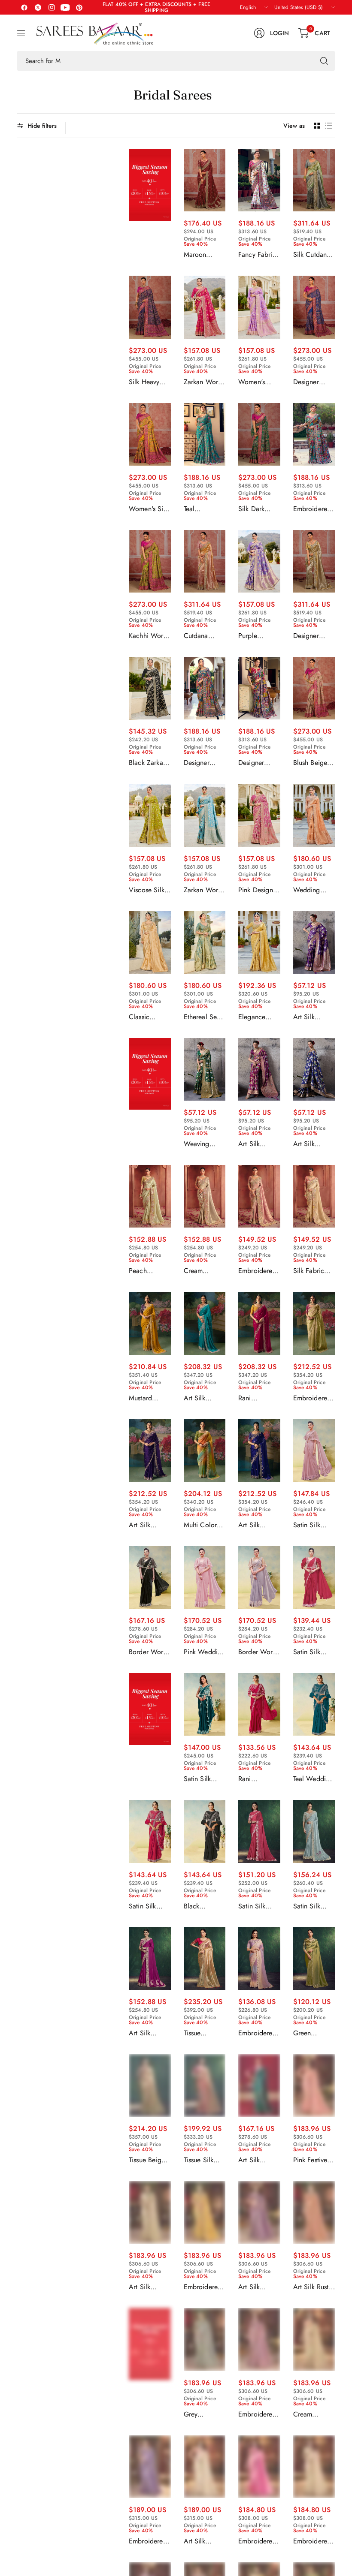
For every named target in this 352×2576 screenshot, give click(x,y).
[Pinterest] (79, 7)
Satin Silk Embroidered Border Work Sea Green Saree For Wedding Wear (312, 1906)
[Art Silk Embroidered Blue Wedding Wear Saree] (259, 1451)
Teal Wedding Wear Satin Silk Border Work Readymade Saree (313, 1779)
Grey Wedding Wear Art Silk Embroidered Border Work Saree (203, 2414)
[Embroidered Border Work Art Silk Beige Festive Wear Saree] (314, 2467)
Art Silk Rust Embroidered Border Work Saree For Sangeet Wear (314, 2287)
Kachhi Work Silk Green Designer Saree (148, 636)
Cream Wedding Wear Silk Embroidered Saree (203, 1271)
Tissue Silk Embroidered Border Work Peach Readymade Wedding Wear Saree (203, 2160)
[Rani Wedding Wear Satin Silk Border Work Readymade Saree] (259, 1704)
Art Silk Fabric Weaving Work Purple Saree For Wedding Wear (312, 1017)
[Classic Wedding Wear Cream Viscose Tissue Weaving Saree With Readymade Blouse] (150, 942)
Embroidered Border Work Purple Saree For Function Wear (148, 2541)
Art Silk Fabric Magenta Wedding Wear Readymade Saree (146, 2033)
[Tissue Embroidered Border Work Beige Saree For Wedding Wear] (205, 1959)
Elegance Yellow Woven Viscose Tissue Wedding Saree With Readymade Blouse (259, 1017)
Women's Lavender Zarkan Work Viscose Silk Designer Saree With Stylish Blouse (258, 382)
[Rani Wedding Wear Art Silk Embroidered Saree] (259, 1323)
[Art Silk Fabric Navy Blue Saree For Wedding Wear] (314, 1069)
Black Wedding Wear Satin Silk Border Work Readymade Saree (201, 1906)
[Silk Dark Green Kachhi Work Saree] (259, 434)
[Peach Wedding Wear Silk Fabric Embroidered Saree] (150, 1196)
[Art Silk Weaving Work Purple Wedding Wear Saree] (259, 1069)
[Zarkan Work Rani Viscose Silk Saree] (205, 307)
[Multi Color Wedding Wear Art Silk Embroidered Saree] (205, 1451)
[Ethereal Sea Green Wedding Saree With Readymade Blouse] (205, 942)
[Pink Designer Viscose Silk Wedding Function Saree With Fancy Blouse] (259, 815)
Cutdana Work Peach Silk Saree (202, 636)
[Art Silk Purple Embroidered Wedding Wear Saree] (150, 1451)
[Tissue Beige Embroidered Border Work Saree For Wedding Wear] (150, 2085)
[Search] (324, 61)
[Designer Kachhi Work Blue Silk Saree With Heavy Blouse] (314, 307)
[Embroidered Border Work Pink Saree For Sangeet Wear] (259, 2339)
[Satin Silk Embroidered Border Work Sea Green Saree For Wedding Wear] (314, 1831)
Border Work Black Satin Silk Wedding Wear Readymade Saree (149, 1652)
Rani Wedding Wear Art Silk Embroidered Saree (258, 1398)
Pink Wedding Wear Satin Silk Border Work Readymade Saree (205, 1652)
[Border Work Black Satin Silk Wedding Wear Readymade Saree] (150, 1577)
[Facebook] (24, 7)
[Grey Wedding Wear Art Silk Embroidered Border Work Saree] (205, 2339)
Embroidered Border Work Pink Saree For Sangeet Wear (257, 2414)
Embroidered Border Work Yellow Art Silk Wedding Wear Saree (204, 2287)
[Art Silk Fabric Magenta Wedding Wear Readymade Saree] (150, 1959)
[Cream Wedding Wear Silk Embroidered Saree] (205, 1196)
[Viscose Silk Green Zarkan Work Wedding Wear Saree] (150, 815)
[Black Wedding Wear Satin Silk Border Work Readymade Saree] (205, 1831)
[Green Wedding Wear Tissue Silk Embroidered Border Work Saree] (314, 1959)
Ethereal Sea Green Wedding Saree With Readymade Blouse (202, 1017)
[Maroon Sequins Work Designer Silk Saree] (205, 180)
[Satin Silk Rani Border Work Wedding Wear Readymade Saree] (314, 1577)
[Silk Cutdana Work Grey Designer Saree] (314, 180)
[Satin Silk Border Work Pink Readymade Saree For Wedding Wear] (314, 1451)
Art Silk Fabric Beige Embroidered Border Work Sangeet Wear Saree (150, 2287)
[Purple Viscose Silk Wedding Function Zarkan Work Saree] (259, 561)
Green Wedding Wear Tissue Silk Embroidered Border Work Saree (312, 2033)
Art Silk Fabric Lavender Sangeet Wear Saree (259, 2287)
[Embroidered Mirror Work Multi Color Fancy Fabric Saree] (314, 434)
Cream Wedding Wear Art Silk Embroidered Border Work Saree (313, 2414)
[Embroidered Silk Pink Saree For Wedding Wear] (259, 1196)
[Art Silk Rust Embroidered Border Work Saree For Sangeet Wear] (314, 2212)
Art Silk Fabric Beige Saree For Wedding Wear (202, 2541)
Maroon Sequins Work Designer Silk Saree (204, 255)
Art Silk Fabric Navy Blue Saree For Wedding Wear (313, 1144)
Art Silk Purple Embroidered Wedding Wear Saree (148, 1525)
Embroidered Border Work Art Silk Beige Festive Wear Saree (313, 2541)
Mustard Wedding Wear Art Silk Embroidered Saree (149, 1398)
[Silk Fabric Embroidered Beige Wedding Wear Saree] (314, 1196)
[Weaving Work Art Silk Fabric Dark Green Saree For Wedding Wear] (205, 1069)
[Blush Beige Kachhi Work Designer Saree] (314, 688)
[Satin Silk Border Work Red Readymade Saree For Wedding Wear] (150, 1831)
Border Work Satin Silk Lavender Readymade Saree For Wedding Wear (257, 1652)
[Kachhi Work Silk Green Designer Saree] (150, 561)
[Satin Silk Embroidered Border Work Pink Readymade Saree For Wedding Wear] (259, 1831)
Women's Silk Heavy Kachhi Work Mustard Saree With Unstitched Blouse (149, 509)
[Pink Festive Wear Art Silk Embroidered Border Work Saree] (314, 2085)
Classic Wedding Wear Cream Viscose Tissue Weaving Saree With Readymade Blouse (147, 1017)
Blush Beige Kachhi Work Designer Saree (312, 763)
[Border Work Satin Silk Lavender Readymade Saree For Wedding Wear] (259, 1577)
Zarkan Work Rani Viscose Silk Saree (203, 382)
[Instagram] (52, 7)
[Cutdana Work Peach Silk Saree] (205, 561)
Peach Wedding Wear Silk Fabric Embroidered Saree (148, 1271)
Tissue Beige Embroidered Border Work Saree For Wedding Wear (148, 2160)
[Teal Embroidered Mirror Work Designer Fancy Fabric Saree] (205, 434)
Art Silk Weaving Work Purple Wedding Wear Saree (257, 1144)
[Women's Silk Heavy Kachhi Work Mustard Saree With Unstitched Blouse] (150, 434)
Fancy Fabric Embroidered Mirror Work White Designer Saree (257, 255)
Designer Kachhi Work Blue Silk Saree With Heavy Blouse (313, 382)
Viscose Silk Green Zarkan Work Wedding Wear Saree (149, 890)
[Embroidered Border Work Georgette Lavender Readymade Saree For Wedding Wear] (259, 1959)
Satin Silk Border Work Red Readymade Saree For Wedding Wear (148, 1906)
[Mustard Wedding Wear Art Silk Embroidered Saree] (150, 1323)
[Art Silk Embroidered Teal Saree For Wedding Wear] (205, 1323)
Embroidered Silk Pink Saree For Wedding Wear (257, 1271)
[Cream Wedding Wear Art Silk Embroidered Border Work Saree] (314, 2339)
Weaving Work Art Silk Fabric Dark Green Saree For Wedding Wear (203, 1144)
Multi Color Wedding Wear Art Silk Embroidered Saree (203, 1525)
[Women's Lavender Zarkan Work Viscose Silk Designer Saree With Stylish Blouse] (259, 307)
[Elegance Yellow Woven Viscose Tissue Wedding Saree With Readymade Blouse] (259, 942)
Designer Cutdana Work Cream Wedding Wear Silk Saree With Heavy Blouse (313, 636)
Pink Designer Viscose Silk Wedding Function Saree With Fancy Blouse (258, 890)
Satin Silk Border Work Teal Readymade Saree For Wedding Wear (203, 1779)
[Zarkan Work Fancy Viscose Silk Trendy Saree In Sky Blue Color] (205, 815)
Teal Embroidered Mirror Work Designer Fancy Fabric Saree (203, 509)
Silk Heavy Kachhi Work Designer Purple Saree (148, 382)
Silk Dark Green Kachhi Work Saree (258, 509)
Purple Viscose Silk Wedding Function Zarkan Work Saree (257, 636)
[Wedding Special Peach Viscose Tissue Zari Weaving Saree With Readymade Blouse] (314, 815)
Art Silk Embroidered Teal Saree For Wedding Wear (205, 1398)
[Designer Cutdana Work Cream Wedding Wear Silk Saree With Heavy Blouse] (314, 561)
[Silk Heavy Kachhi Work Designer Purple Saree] (150, 307)
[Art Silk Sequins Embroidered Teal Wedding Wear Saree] (259, 2085)
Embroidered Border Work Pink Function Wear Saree (258, 2541)
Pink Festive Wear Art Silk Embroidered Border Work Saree (313, 2160)
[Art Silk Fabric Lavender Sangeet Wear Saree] (259, 2212)
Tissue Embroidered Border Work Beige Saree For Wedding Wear (203, 2033)
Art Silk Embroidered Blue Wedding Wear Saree (257, 1525)
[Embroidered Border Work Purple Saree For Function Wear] (150, 2467)
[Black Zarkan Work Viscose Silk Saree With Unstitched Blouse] (150, 688)
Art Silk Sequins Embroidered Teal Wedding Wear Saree (258, 2160)
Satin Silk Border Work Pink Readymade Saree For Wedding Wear (312, 1525)
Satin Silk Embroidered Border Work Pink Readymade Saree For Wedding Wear (257, 1906)
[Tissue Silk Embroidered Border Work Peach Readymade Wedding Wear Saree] (205, 2085)
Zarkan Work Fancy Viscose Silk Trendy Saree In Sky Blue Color (203, 890)
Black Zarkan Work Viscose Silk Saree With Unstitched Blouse (149, 763)
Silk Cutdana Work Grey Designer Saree (312, 255)
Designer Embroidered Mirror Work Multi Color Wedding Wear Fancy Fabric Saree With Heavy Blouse (203, 763)
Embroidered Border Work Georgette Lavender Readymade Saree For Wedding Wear (257, 2033)
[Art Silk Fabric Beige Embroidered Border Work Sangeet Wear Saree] (150, 2212)
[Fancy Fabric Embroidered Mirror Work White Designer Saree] (259, 180)
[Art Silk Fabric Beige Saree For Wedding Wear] (205, 2467)
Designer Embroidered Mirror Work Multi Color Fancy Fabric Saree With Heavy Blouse (258, 763)
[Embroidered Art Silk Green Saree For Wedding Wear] (314, 1323)
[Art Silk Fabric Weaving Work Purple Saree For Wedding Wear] (314, 942)
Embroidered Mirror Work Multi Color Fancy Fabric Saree (312, 509)
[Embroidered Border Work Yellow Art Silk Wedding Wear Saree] (205, 2212)
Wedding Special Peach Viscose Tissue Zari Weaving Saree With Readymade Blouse (310, 890)
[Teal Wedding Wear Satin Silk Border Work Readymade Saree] (314, 1704)
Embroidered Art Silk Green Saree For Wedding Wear (314, 1398)
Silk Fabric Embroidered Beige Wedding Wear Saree (312, 1271)
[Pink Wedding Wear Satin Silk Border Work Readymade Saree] (205, 1577)
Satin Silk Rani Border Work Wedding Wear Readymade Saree (311, 1652)
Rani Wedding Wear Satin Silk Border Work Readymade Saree (255, 1779)
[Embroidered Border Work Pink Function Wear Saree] (259, 2467)
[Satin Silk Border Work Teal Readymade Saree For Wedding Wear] (205, 1704)
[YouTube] (65, 7)
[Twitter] (38, 7)
